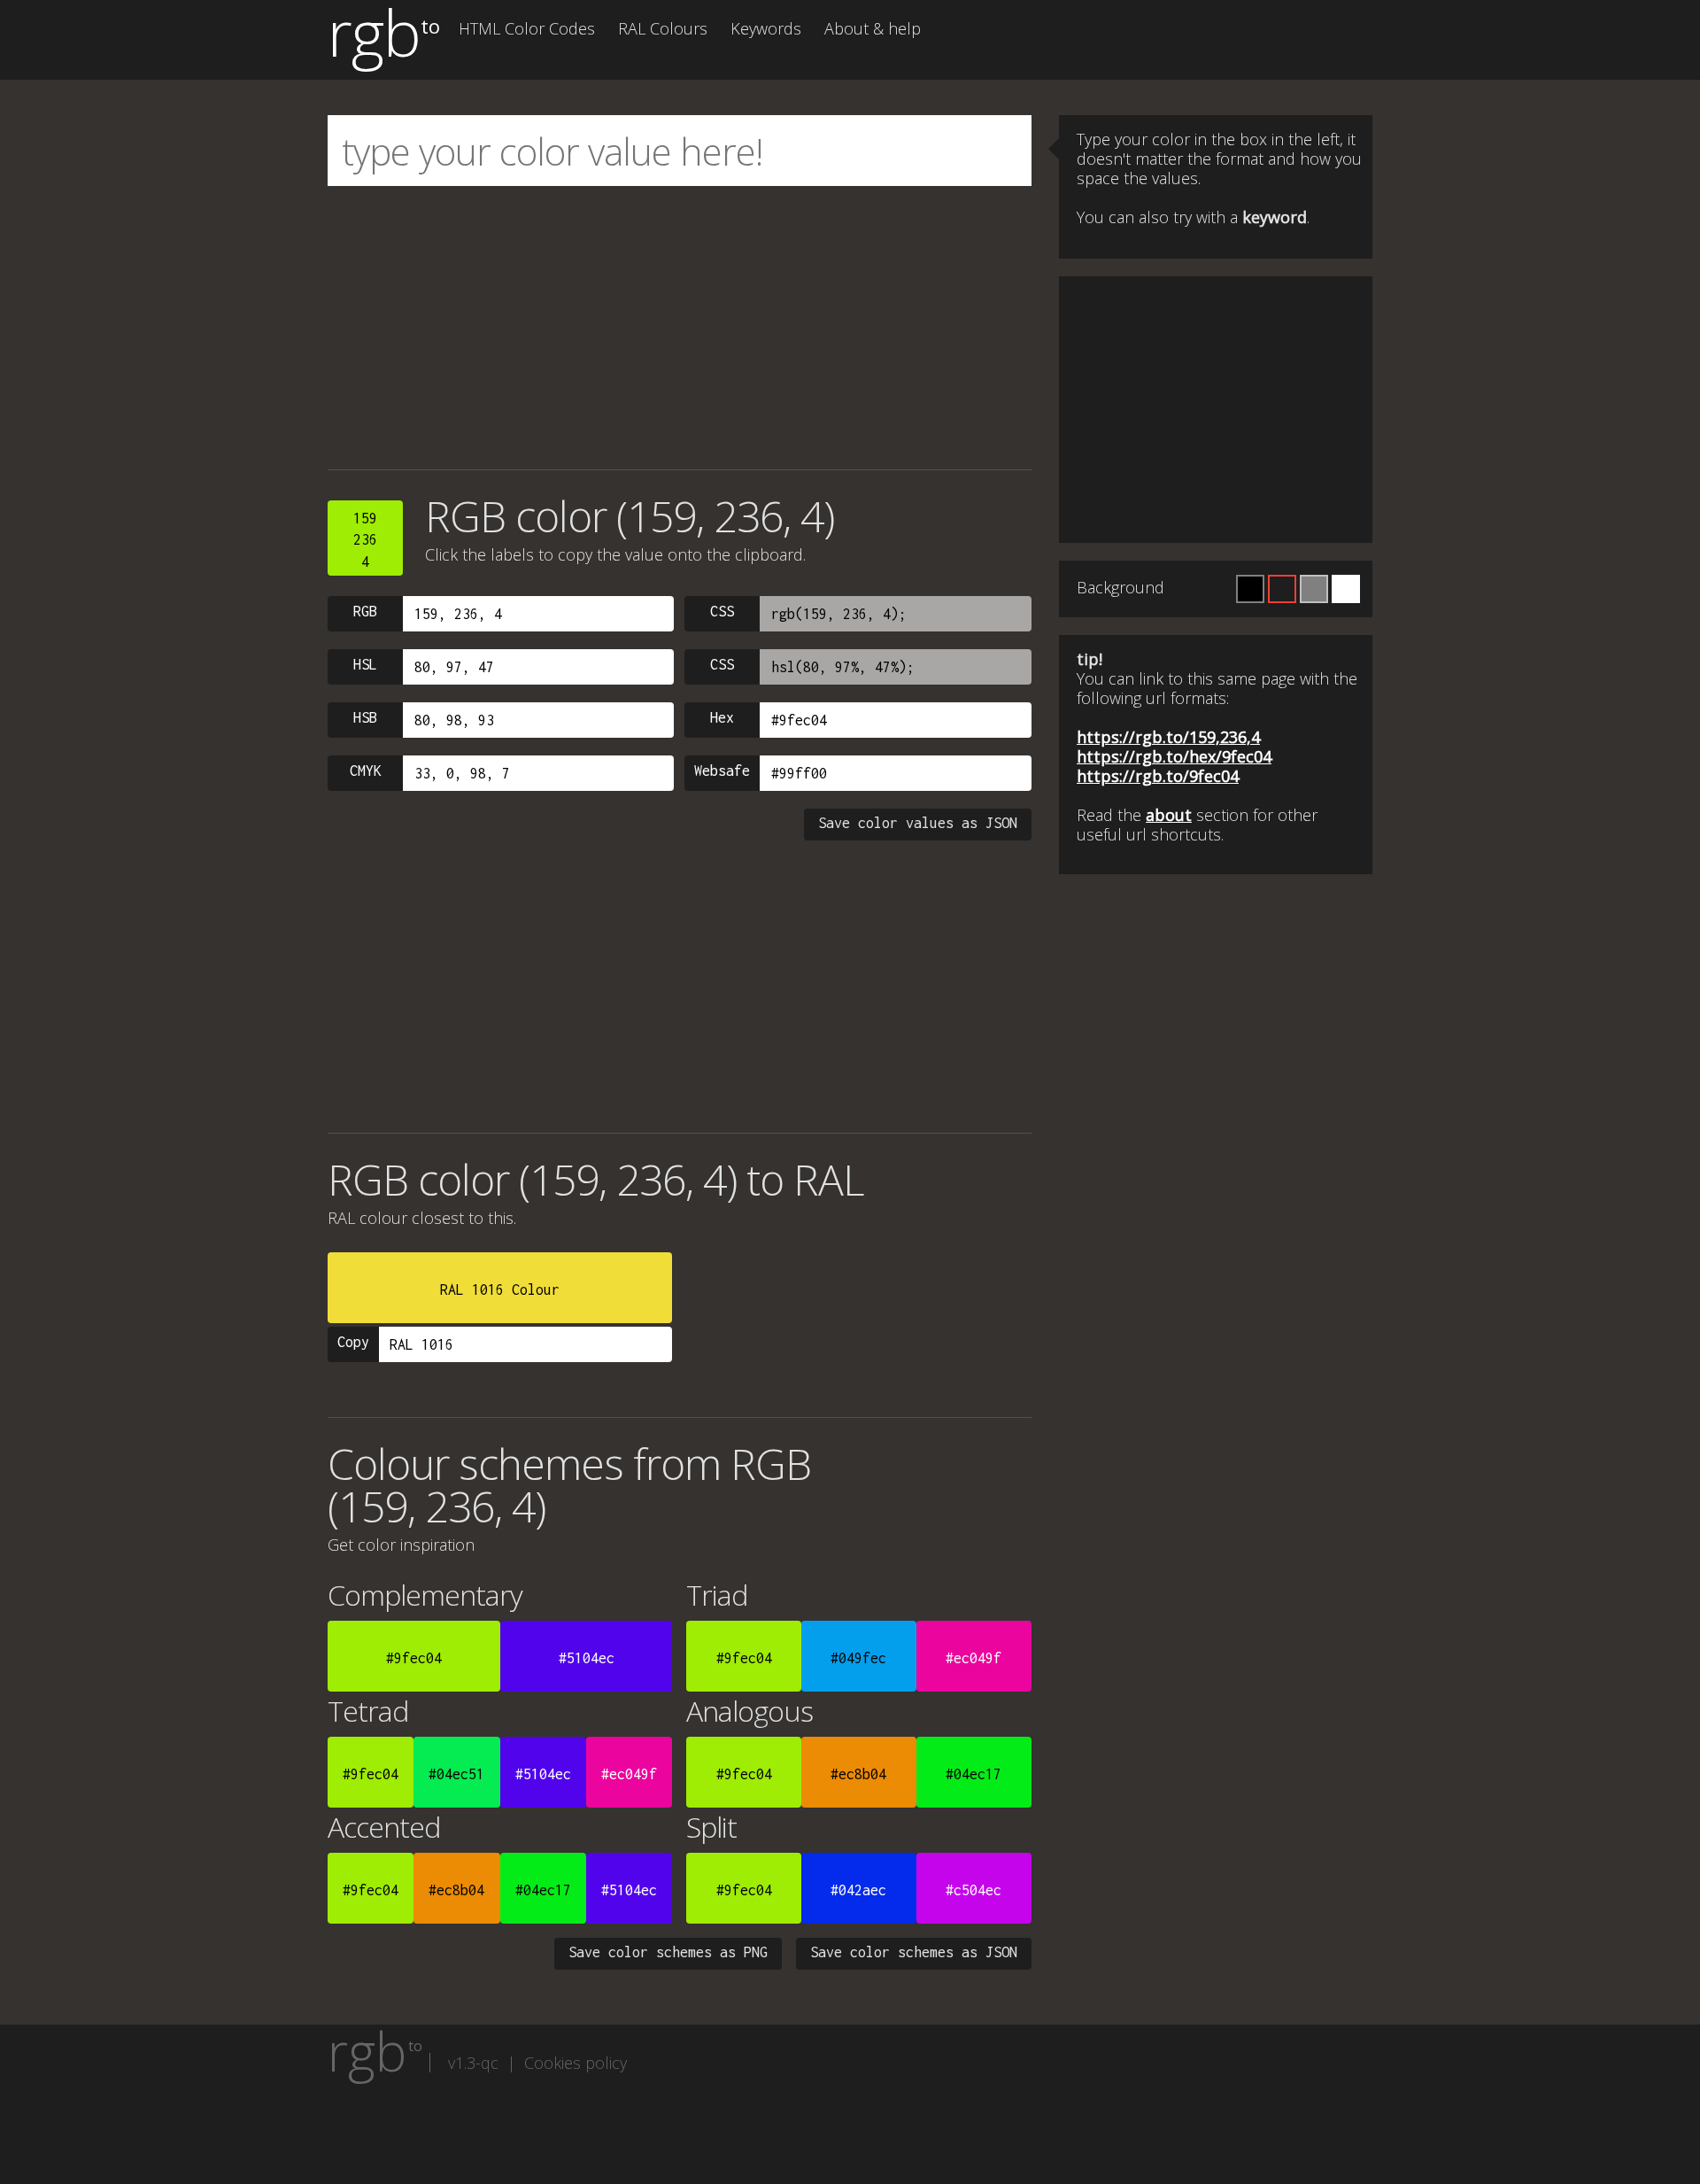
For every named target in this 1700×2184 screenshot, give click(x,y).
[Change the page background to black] (1250, 589)
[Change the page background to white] (1346, 589)
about (1169, 815)
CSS (722, 611)
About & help (873, 28)
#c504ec (974, 1890)
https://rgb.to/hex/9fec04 (1174, 756)
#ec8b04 (858, 1774)
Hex (722, 717)
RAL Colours (663, 28)
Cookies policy (576, 2063)
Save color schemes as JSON (914, 1952)
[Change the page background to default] (1282, 589)
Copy (353, 1342)
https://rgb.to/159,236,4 (1168, 737)
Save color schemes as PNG (668, 1952)
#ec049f (974, 1658)
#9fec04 (414, 1658)
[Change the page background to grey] (1314, 589)
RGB (365, 611)
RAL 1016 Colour (500, 1289)
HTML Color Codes (527, 28)
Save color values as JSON (918, 823)
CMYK (366, 771)
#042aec (858, 1890)
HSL (365, 664)
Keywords (766, 28)
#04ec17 (974, 1774)
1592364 (365, 540)
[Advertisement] (680, 328)
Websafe (722, 771)
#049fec (858, 1658)
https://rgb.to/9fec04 (1158, 776)
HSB (365, 717)
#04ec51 (456, 1774)
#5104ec (587, 1658)
